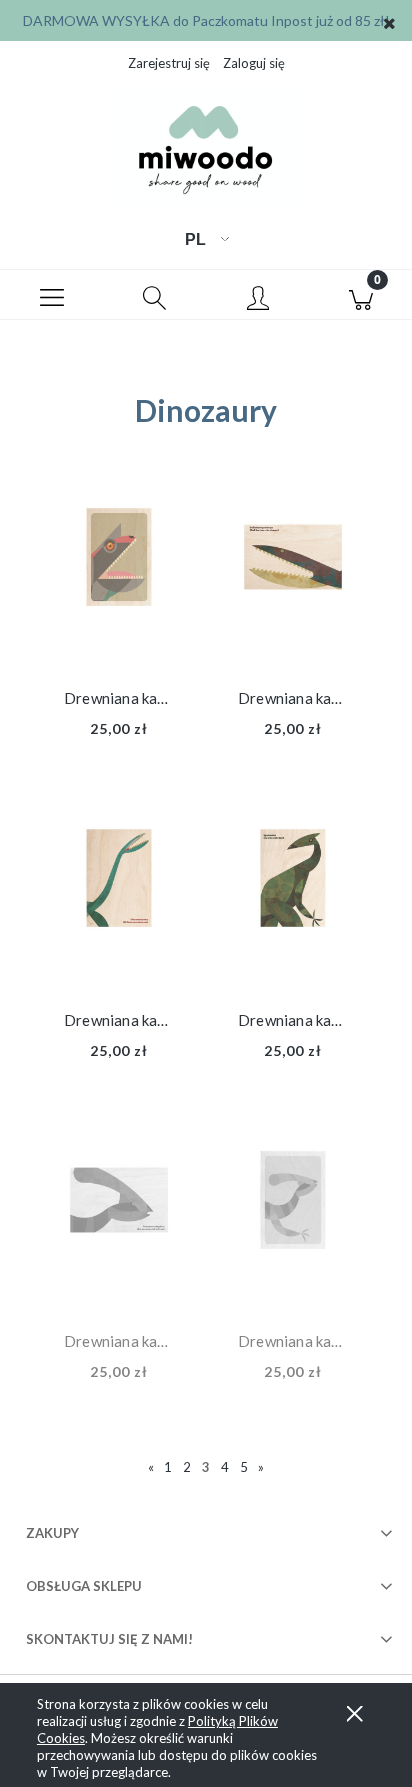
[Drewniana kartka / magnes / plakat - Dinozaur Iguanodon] (293, 898)
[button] (51, 295)
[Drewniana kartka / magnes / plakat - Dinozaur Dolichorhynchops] (293, 577)
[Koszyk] (360, 295)
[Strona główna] (206, 151)
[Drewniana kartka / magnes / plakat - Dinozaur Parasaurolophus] (119, 1220)
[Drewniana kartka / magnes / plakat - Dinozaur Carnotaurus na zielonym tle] (119, 577)
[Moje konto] (257, 298)
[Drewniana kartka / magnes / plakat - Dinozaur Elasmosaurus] (119, 898)
